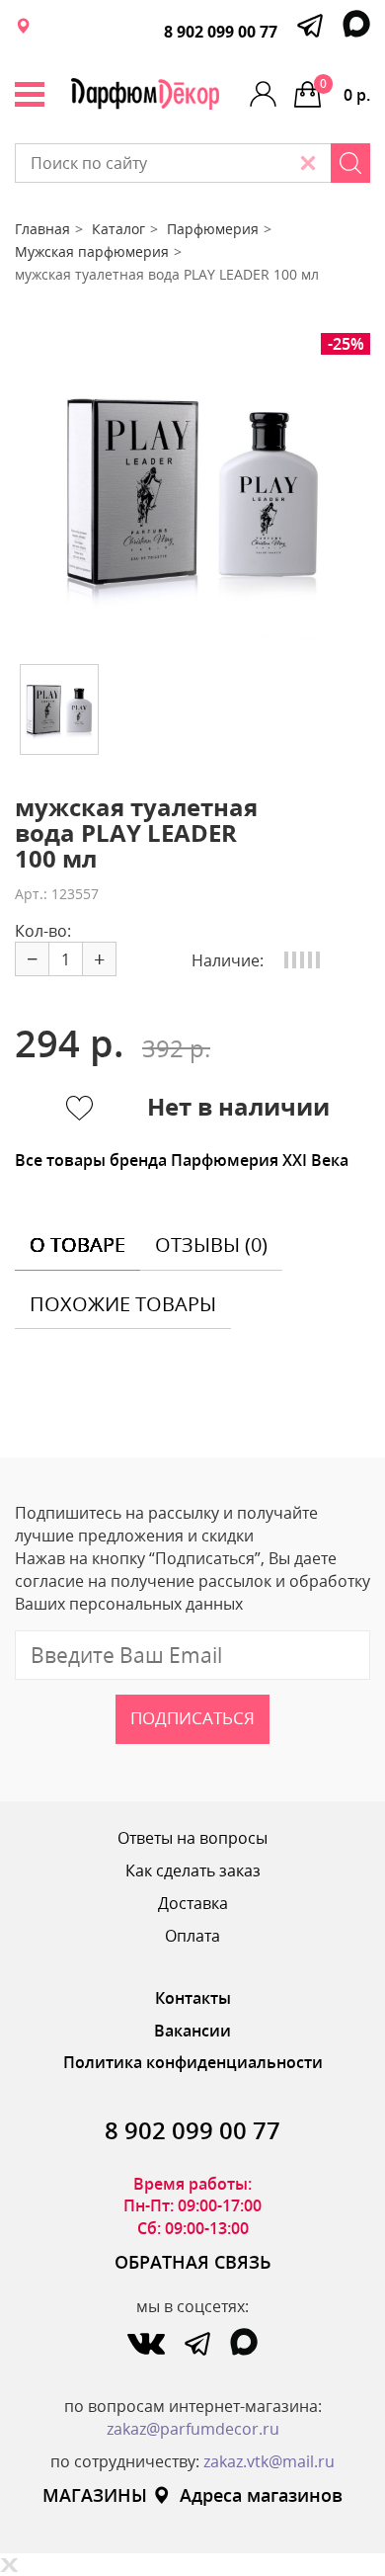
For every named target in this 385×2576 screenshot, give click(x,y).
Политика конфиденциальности (193, 2062)
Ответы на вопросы (192, 1838)
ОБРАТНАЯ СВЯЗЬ (193, 2262)
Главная (42, 229)
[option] (192, 491)
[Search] (350, 163)
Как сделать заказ (193, 1870)
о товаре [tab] (77, 1245)
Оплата (192, 1936)
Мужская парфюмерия (92, 251)
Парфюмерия (213, 229)
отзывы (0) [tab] (211, 1245)
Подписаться (192, 1718)
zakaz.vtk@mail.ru (269, 2461)
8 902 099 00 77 (221, 32)
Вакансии (192, 2031)
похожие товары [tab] (123, 1304)
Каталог (118, 229)
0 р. (345, 90)
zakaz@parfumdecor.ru (193, 2429)
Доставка (193, 1903)
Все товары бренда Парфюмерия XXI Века (182, 1160)
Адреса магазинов (261, 2495)
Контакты (193, 1998)
